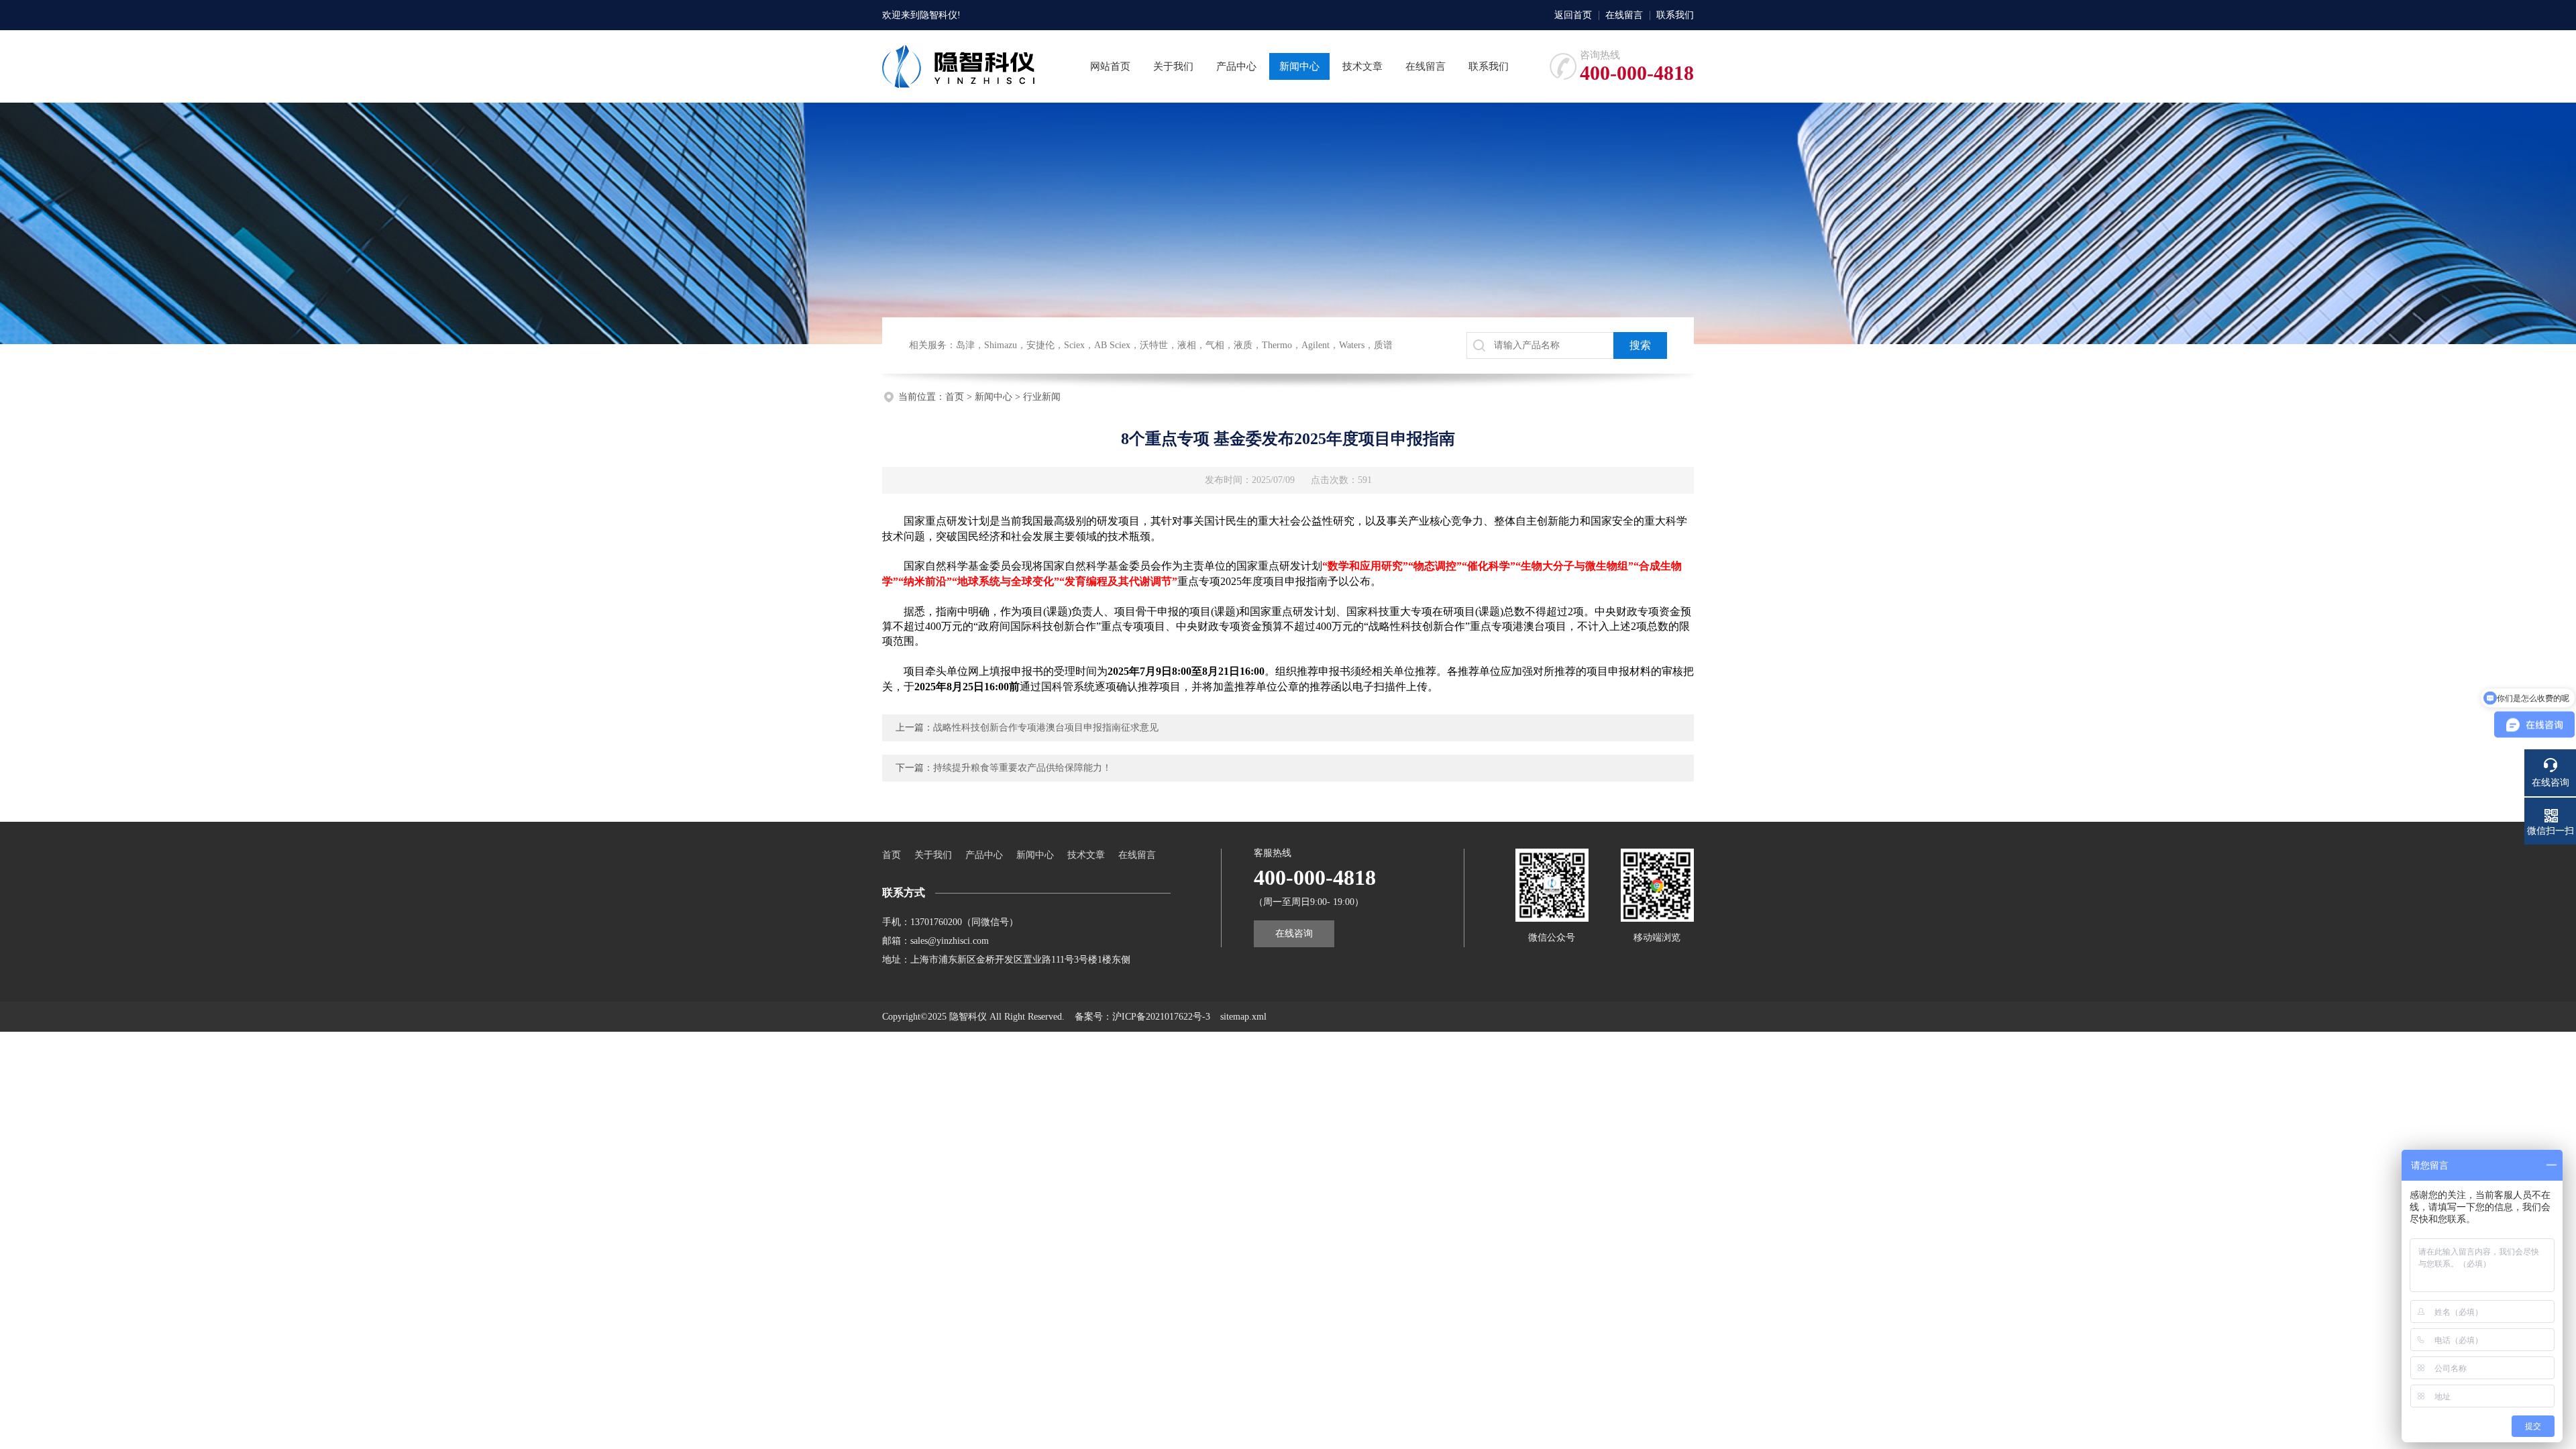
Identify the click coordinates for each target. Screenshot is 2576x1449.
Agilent (1316, 345)
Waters (1352, 345)
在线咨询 (1294, 933)
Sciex (1074, 345)
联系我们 (1675, 15)
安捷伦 (1040, 345)
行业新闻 (1042, 397)
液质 (1243, 345)
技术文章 (1086, 855)
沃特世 (1154, 345)
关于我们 (933, 855)
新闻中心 (994, 397)
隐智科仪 (938, 15)
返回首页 (1573, 15)
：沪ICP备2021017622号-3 (1157, 1017)
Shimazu (1001, 345)
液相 (1187, 345)
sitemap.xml (1243, 1017)
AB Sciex (1112, 345)
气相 (1215, 345)
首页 (955, 397)
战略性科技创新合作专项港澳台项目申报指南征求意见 (1046, 728)
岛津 (965, 345)
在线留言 (1624, 15)
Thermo (1277, 345)
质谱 (1383, 345)
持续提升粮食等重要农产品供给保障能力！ (1022, 768)
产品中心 (984, 855)
